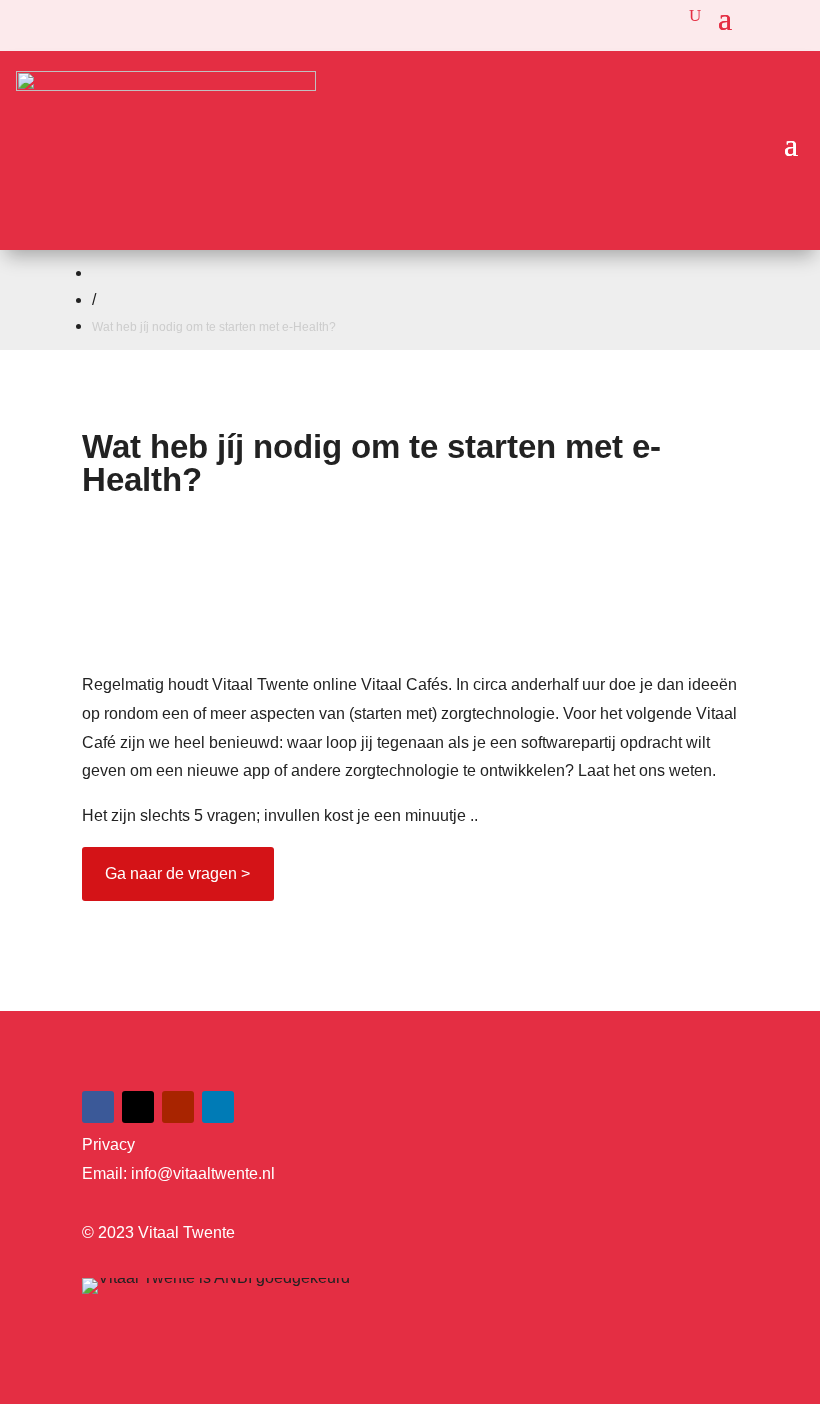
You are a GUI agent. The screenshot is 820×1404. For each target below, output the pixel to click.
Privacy (108, 1144)
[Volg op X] (138, 1107)
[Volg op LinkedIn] (218, 1107)
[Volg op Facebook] (98, 1107)
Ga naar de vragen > (177, 873)
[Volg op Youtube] (178, 1107)
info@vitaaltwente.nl (203, 1173)
